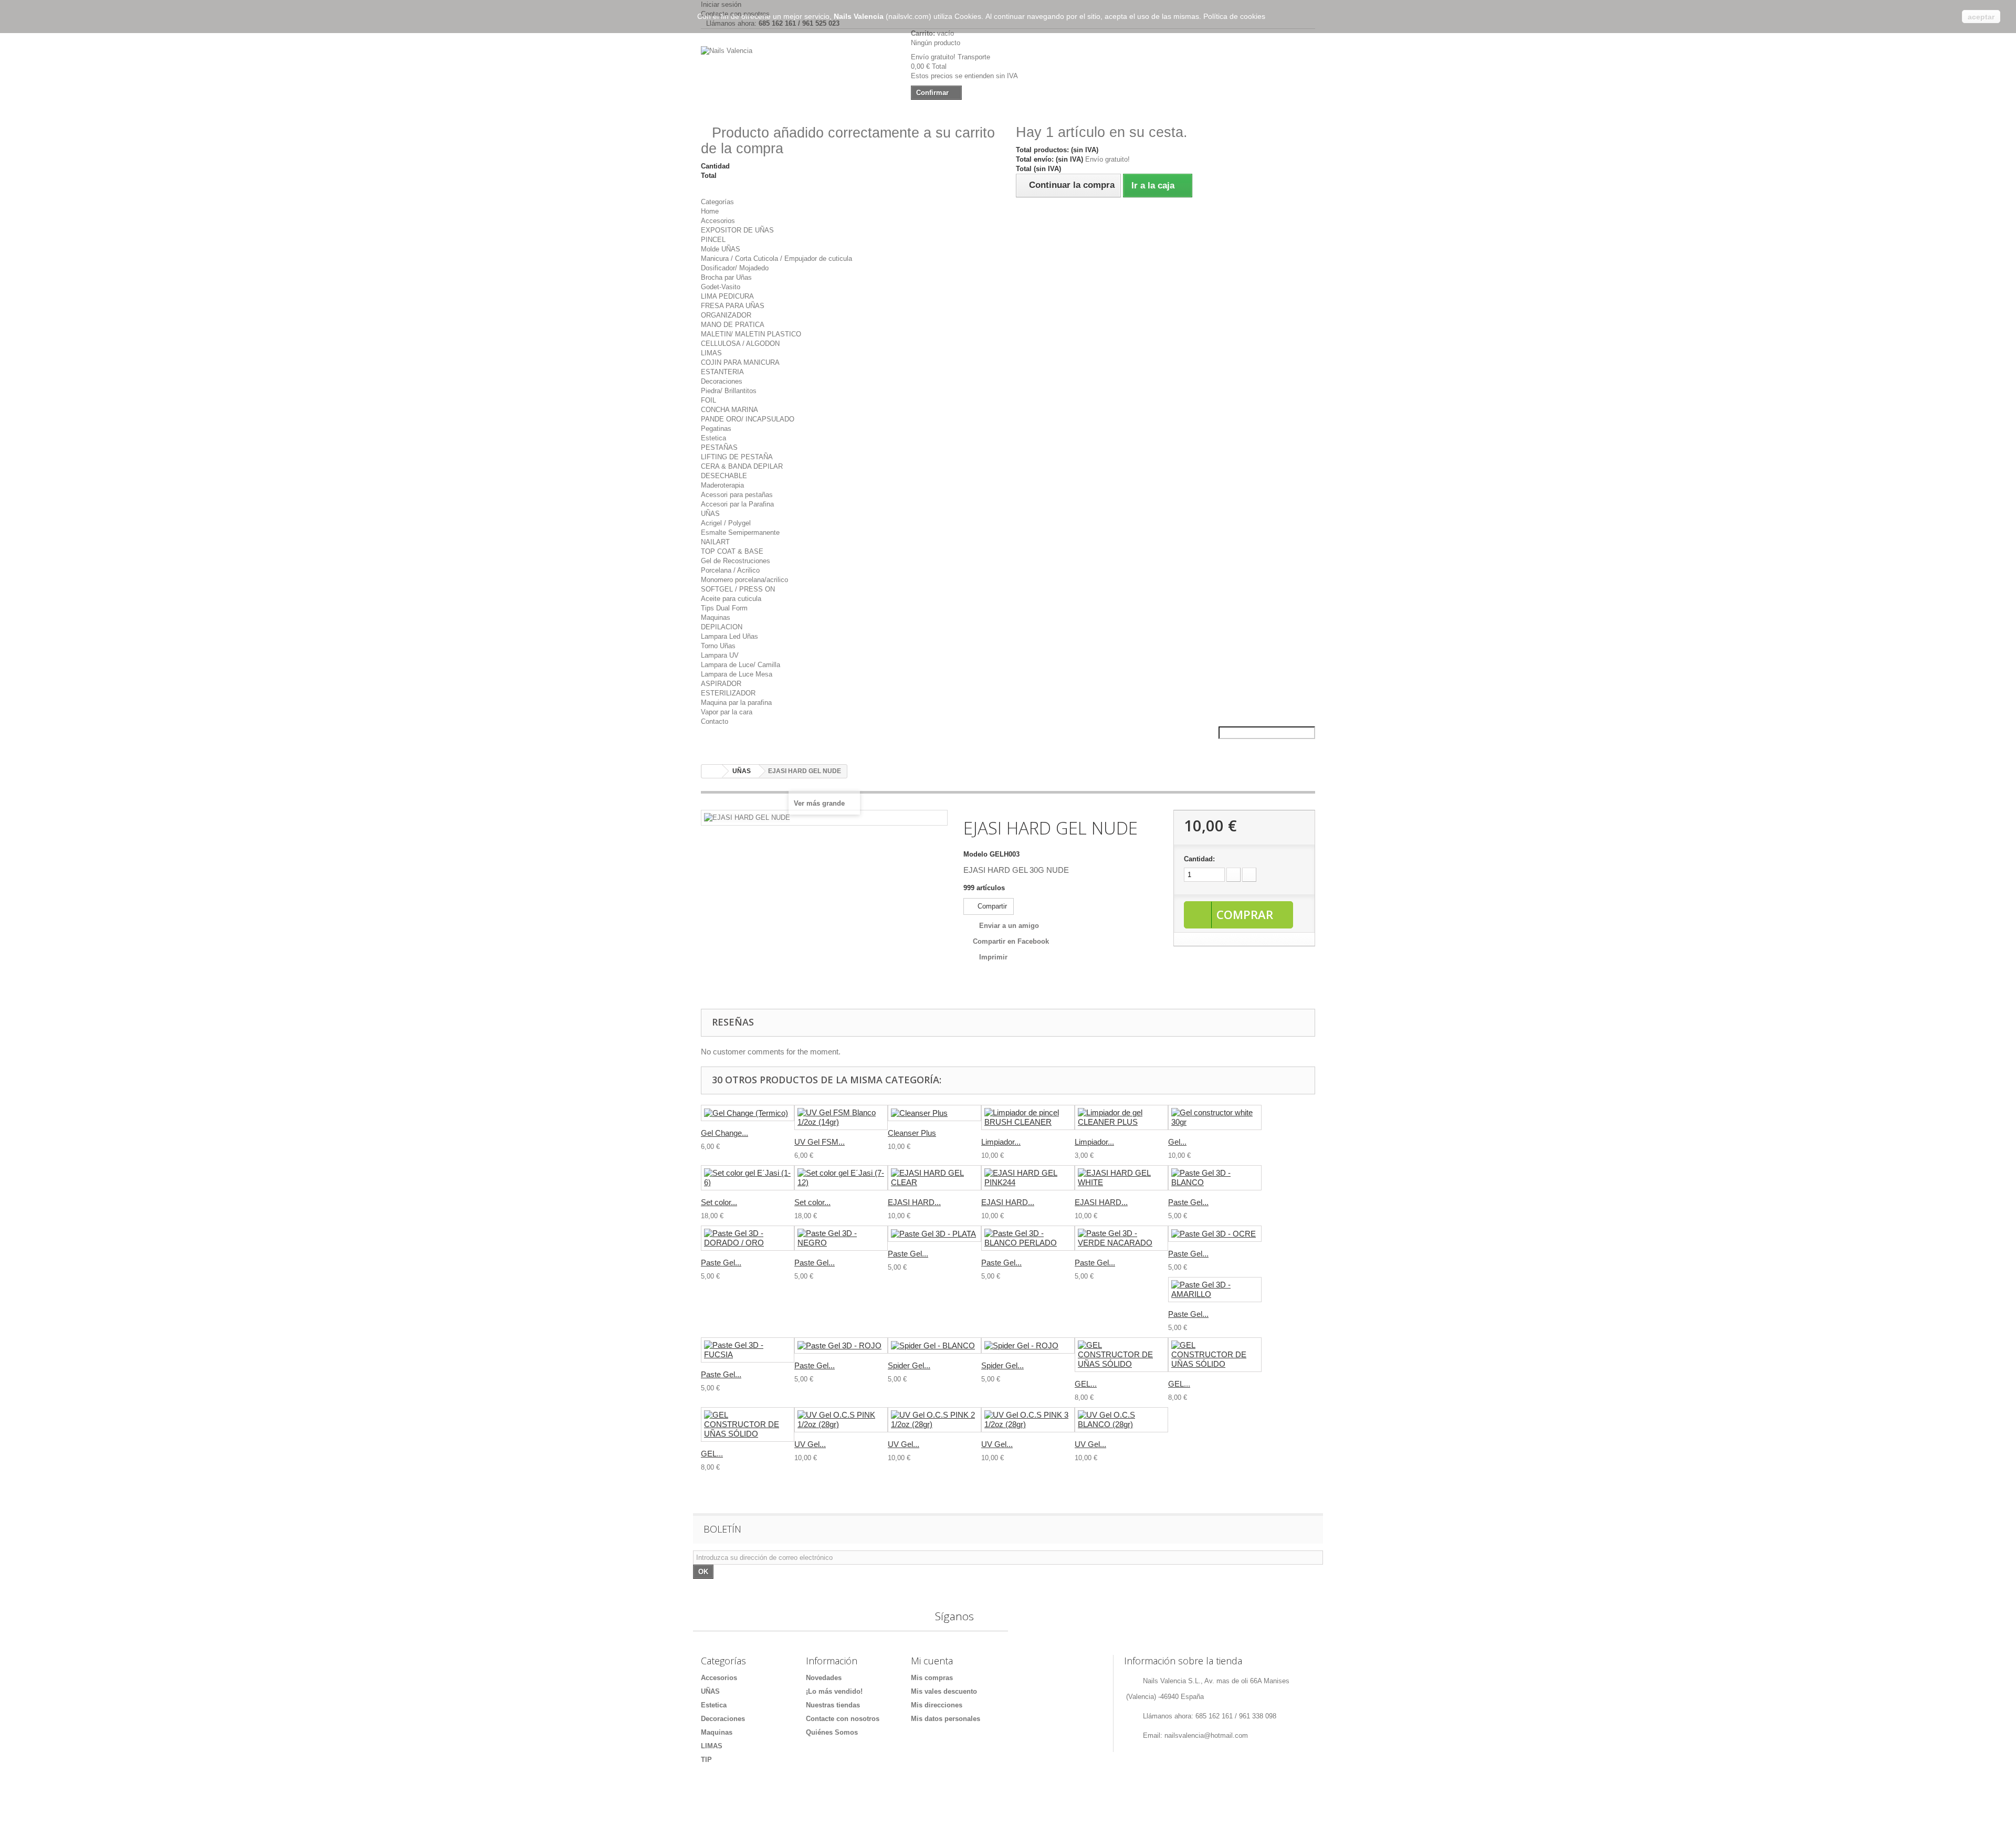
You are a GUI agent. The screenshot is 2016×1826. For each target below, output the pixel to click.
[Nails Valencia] (798, 72)
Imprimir (993, 957)
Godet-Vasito (721, 287)
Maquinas (716, 618)
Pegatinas (716, 429)
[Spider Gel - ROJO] (1028, 1345)
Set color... (719, 1202)
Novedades (824, 1678)
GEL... (1086, 1384)
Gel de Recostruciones (736, 561)
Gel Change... (724, 1133)
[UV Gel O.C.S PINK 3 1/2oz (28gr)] (1028, 1420)
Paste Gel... (1188, 1202)
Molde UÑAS (721, 249)
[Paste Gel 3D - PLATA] (934, 1234)
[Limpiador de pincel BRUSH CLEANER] (1028, 1117)
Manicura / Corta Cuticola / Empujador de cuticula (776, 258)
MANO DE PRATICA (733, 325)
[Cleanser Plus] (934, 1113)
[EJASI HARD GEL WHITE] (1121, 1178)
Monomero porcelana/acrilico (744, 580)
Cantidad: (1199, 859)
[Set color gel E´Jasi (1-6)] (748, 1178)
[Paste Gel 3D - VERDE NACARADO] (1121, 1238)
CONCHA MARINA (729, 410)
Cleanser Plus (912, 1133)
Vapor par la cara (727, 712)
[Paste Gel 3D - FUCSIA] (748, 1350)
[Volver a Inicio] (712, 771)
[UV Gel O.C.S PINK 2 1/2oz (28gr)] (934, 1420)
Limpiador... (1001, 1142)
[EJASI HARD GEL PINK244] (1028, 1178)
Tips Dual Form (724, 608)
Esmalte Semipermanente (740, 532)
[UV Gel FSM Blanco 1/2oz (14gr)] (841, 1117)
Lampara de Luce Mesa (737, 674)
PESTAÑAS (719, 447)
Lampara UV (720, 655)
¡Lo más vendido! (834, 1691)
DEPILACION (722, 627)
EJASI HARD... (914, 1202)
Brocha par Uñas (726, 277)
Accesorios (718, 221)
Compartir (991, 906)
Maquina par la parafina (736, 703)
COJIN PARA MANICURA (740, 362)
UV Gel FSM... (820, 1142)
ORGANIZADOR (726, 315)
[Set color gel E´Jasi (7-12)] (841, 1178)
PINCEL (713, 240)
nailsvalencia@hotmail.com (1206, 1735)
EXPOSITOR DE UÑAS (737, 230)
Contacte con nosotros (843, 1719)
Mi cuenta (932, 1661)
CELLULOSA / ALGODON (740, 344)
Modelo (975, 854)
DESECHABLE (724, 476)
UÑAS (710, 514)
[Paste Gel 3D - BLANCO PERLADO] (1028, 1238)
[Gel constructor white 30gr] (1215, 1117)
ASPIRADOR (721, 684)
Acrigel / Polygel (726, 523)
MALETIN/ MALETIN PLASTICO (751, 334)
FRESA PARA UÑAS (733, 306)
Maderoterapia (722, 485)
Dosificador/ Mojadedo (735, 268)
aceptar (1981, 17)
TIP (706, 1760)
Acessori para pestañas (737, 495)
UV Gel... (810, 1444)
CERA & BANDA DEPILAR (742, 466)
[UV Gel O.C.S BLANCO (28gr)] (1121, 1420)
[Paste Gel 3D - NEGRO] (841, 1238)
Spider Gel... (909, 1365)
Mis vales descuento (944, 1691)
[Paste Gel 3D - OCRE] (1215, 1234)
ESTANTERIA (722, 372)
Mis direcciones (937, 1705)
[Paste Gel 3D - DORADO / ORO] (748, 1238)
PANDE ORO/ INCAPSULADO (748, 419)
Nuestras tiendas (833, 1705)
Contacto (715, 721)
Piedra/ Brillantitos (729, 391)
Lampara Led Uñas (729, 636)
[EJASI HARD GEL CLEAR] (934, 1178)
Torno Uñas (718, 646)
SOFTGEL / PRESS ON (738, 589)
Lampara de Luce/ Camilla (741, 665)
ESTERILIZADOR (728, 693)
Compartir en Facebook (1011, 941)
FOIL (708, 400)
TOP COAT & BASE (732, 551)
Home (710, 211)
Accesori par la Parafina (737, 504)
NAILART (715, 542)
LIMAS (711, 353)
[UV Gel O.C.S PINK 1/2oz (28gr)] (841, 1420)
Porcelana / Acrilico (730, 570)
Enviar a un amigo (1009, 926)
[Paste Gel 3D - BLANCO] (1215, 1178)
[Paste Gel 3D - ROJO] (841, 1345)
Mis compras (932, 1678)
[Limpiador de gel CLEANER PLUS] (1121, 1117)
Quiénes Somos (832, 1732)
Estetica (713, 438)
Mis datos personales (946, 1719)
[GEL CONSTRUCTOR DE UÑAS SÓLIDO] (1121, 1355)
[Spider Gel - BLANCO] (934, 1345)
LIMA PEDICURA (727, 296)
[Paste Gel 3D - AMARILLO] (1215, 1290)
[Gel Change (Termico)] (748, 1113)
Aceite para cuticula (731, 599)
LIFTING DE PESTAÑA (737, 457)
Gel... (1177, 1142)
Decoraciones (722, 381)
